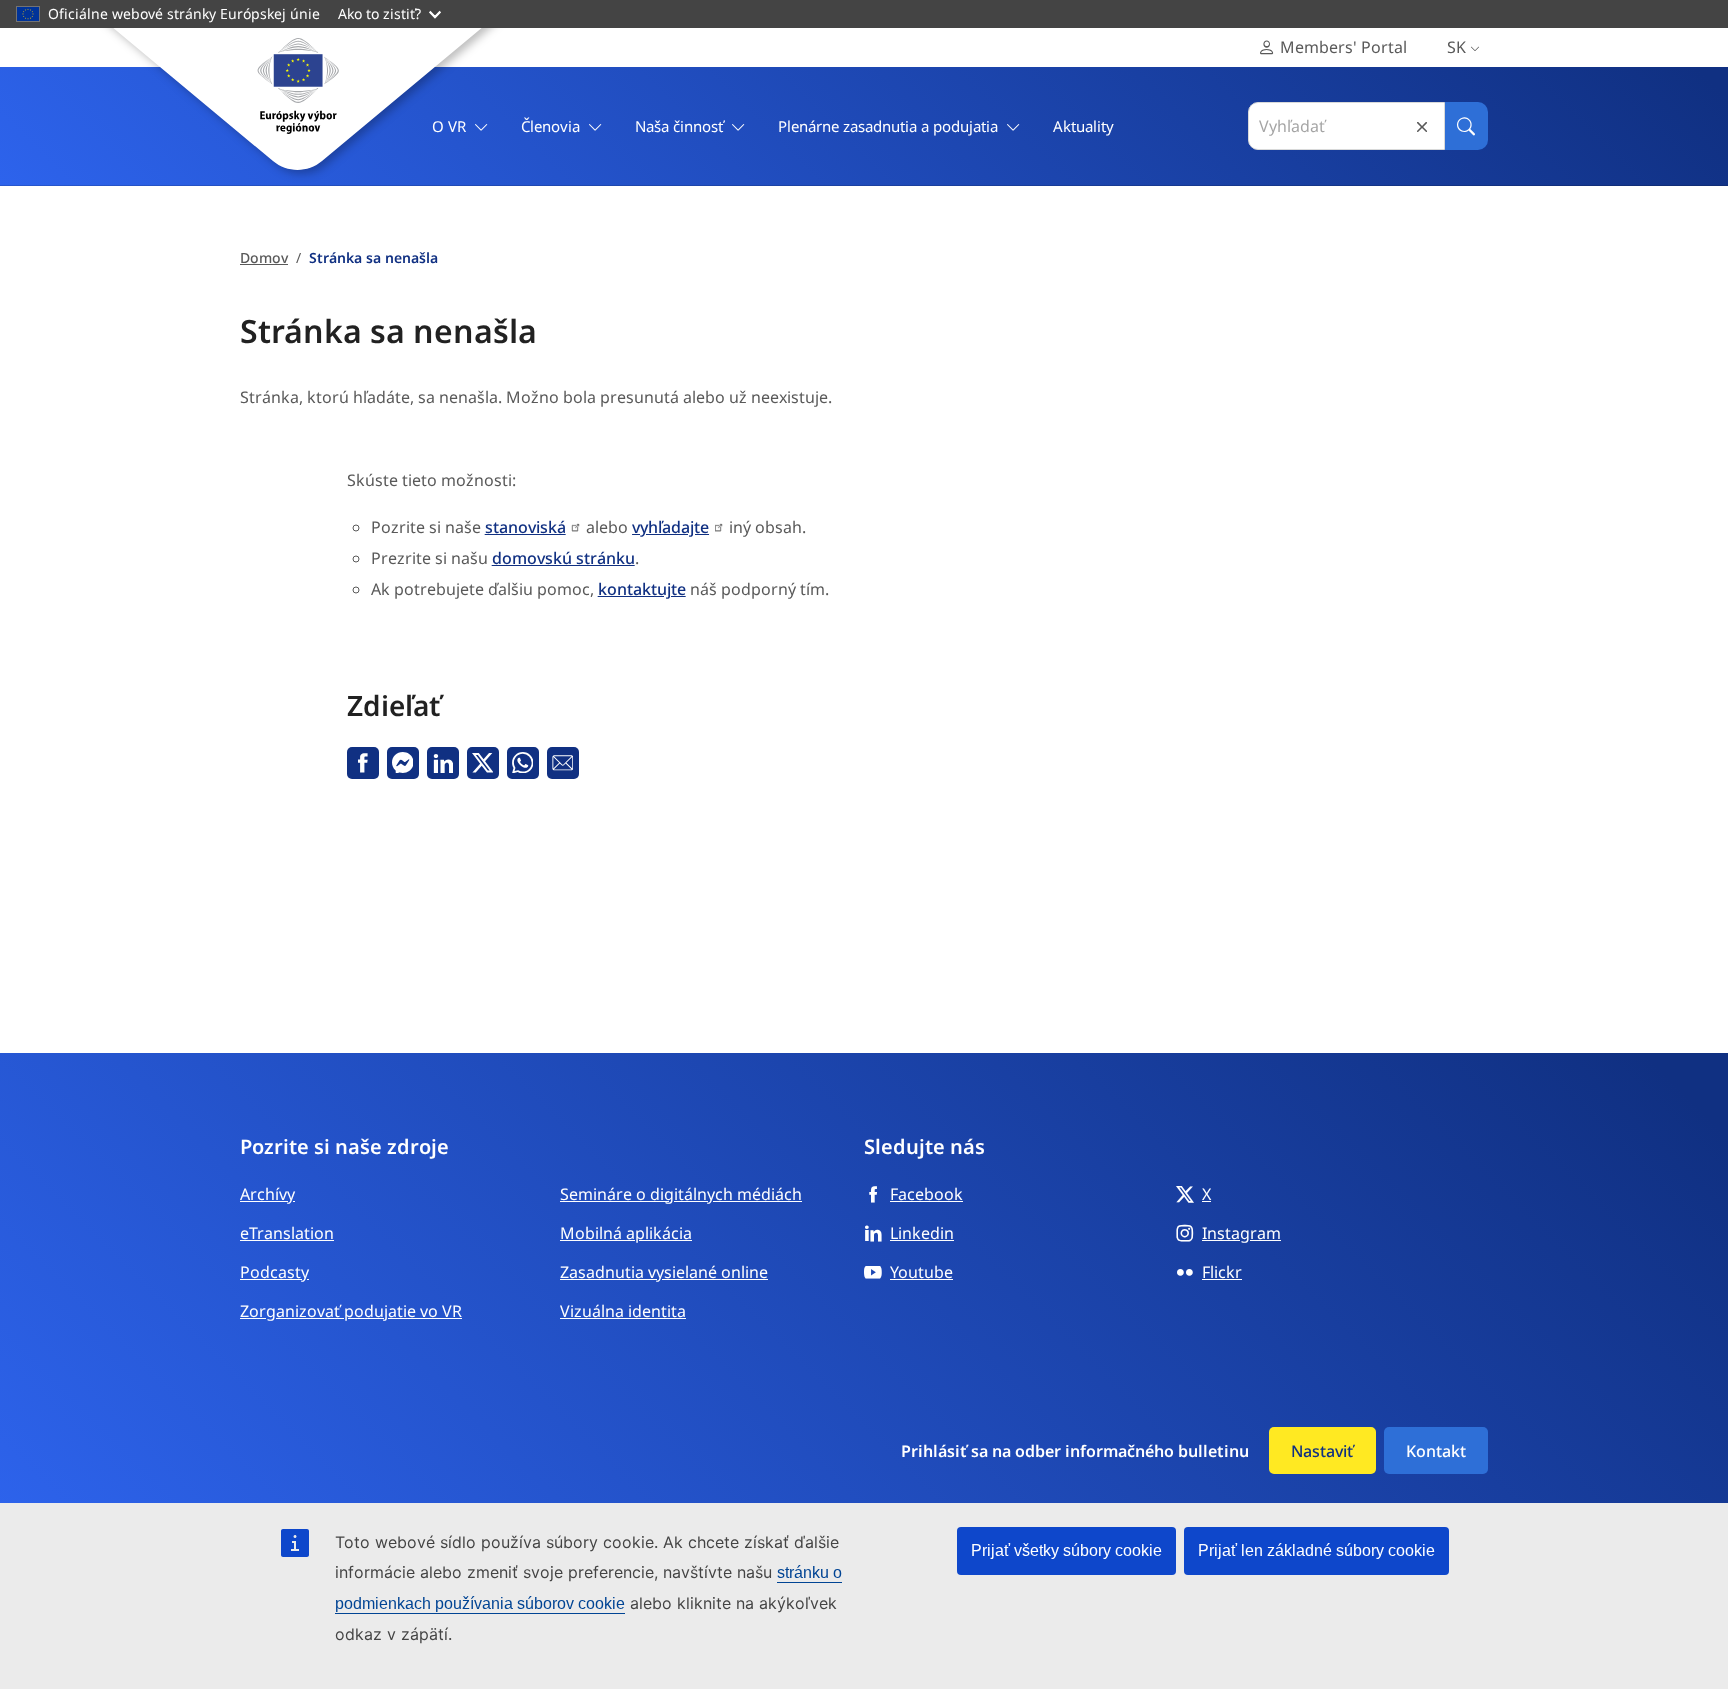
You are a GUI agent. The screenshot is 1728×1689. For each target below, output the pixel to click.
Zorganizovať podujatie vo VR (351, 1311)
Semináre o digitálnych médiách (681, 1194)
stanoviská (525, 527)
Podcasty (274, 1272)
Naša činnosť (679, 126)
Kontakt (1436, 1451)
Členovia (550, 126)
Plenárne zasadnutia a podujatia (888, 126)
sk (1456, 47)
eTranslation (287, 1233)
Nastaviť (1322, 1451)
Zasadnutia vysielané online (664, 1272)
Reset (1422, 126)
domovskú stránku (563, 558)
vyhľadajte (670, 527)
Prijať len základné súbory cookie (1316, 1550)
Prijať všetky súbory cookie (1066, 1550)
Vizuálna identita (623, 1311)
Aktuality (1083, 126)
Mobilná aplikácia (626, 1233)
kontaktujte (642, 589)
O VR (449, 126)
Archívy (267, 1194)
